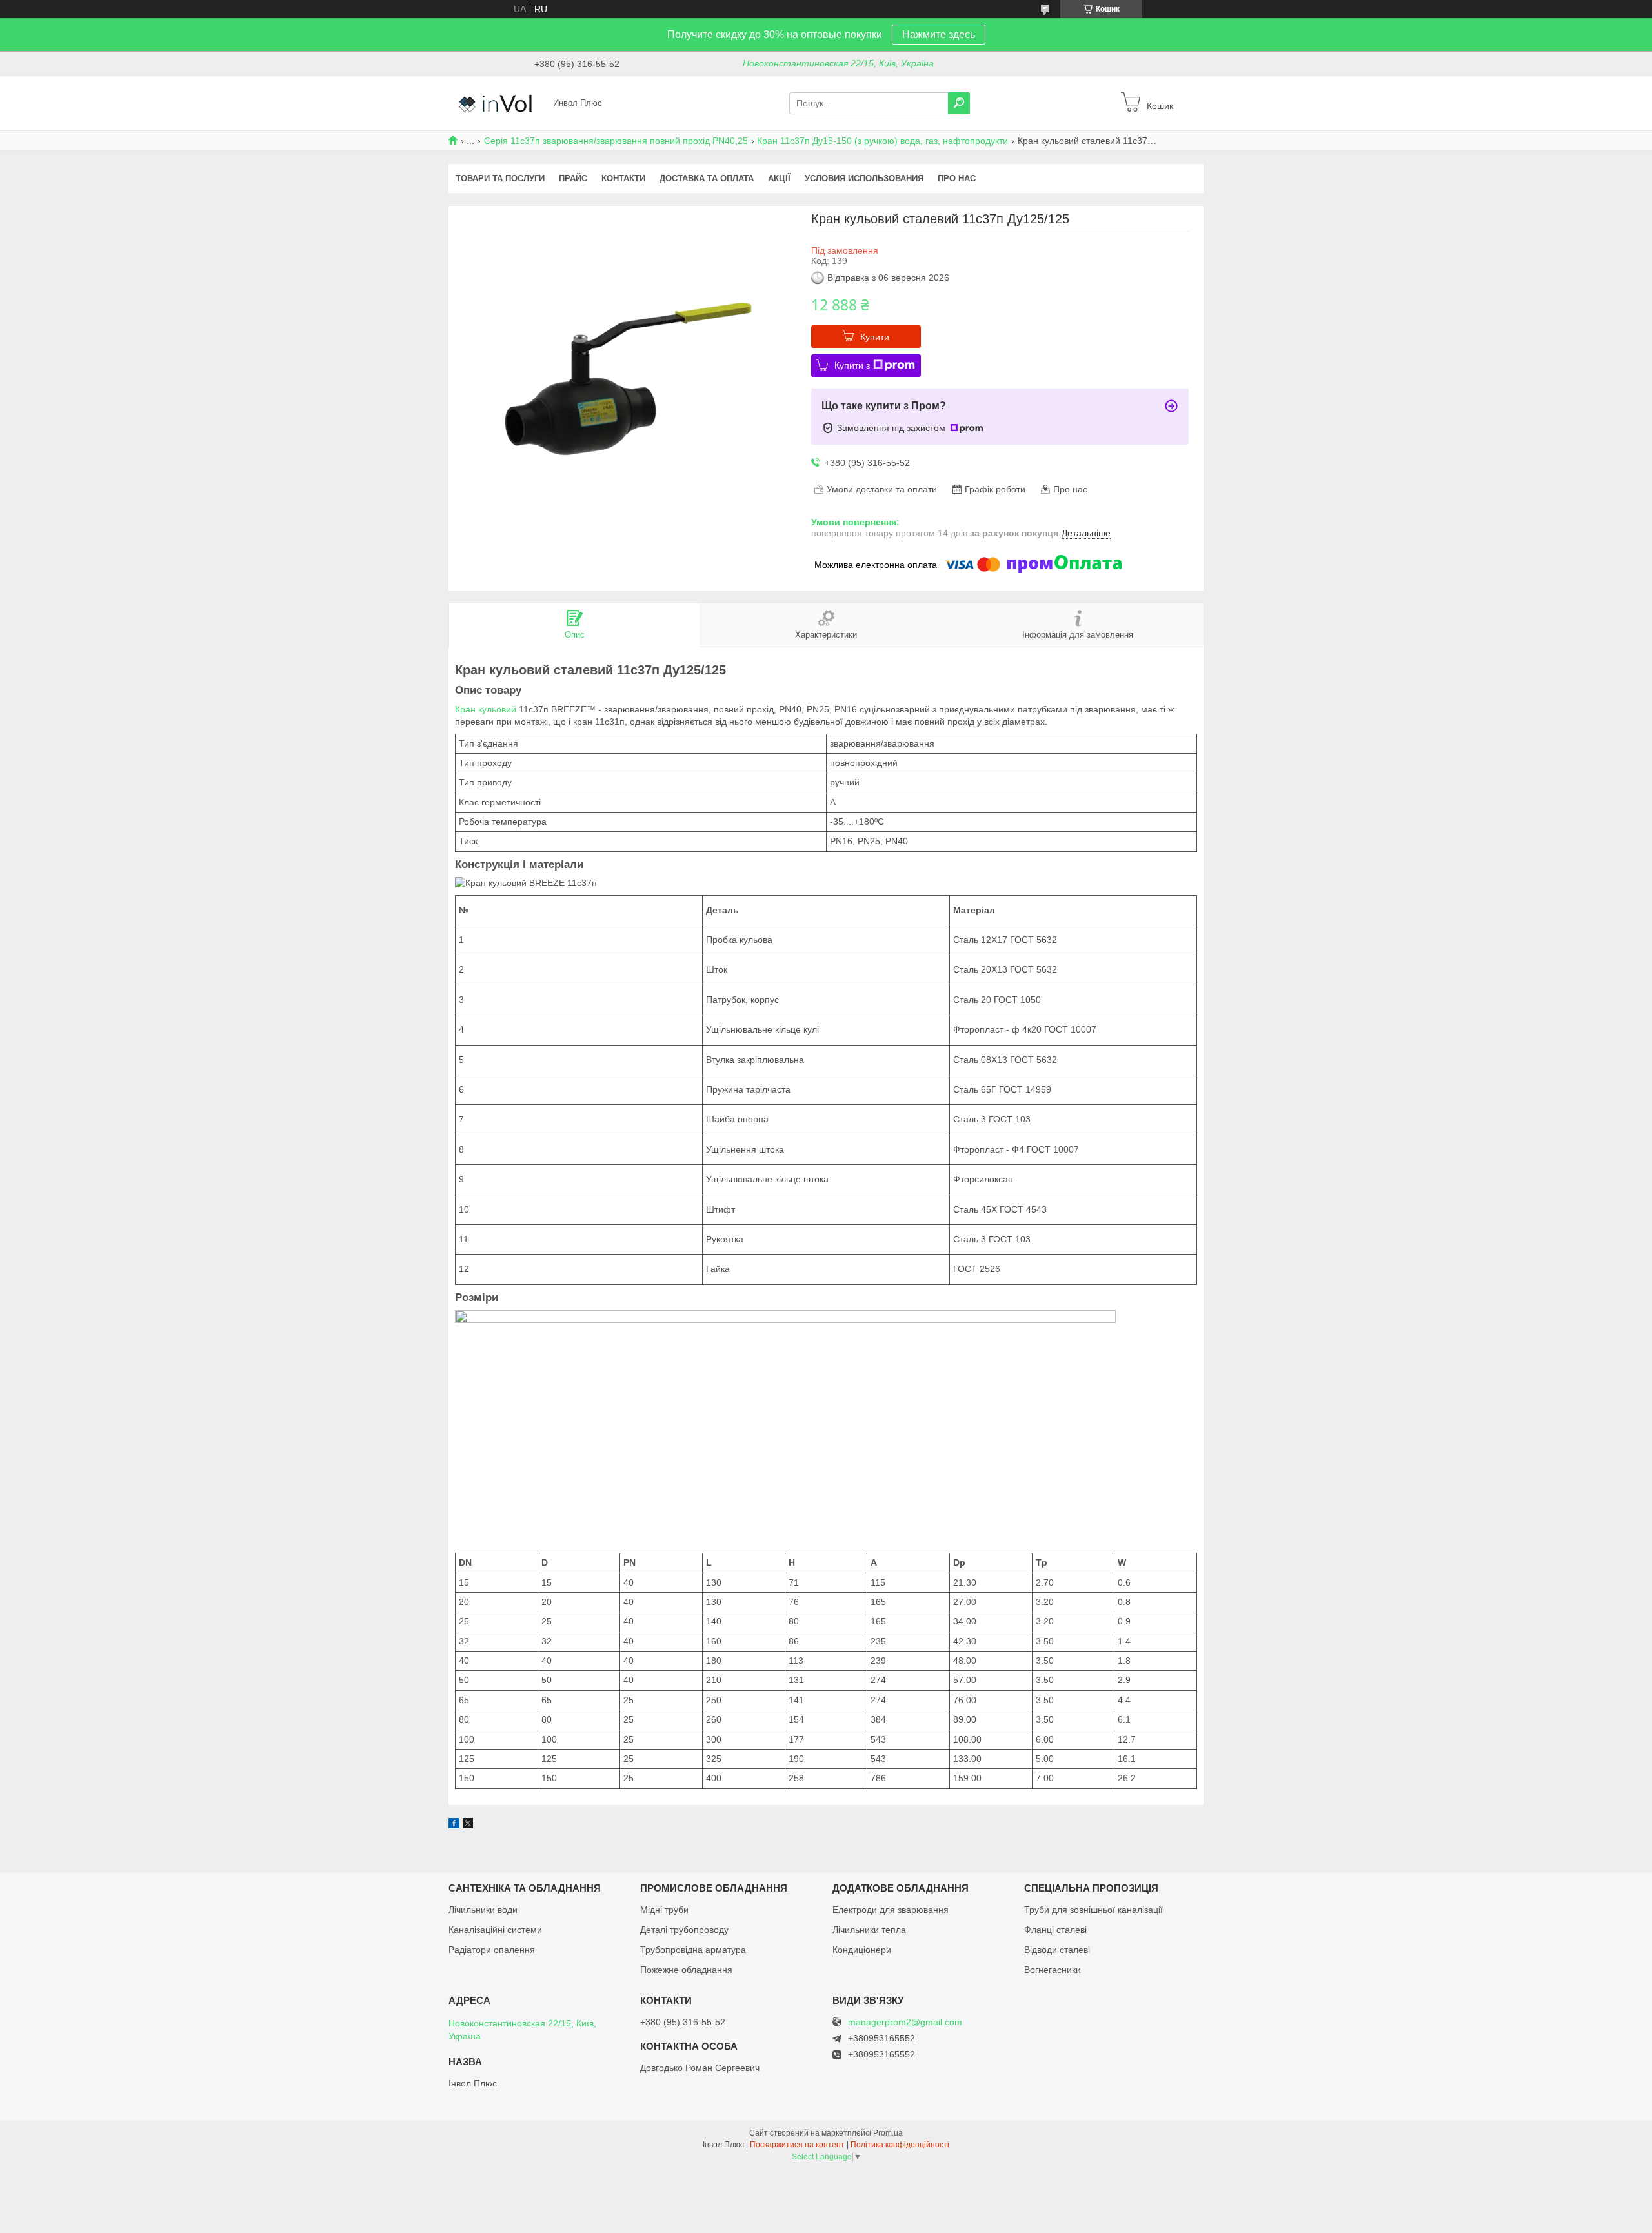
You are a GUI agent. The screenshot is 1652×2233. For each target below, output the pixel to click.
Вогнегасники (1053, 1970)
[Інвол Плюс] (497, 103)
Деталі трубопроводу (684, 1930)
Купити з (852, 365)
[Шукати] (959, 103)
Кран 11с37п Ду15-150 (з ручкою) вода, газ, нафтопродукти (882, 141)
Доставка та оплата (707, 178)
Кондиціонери (862, 1950)
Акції (779, 178)
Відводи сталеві (1057, 1950)
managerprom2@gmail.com (905, 2022)
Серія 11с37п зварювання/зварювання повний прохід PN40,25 (616, 141)
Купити (875, 337)
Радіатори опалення (492, 1950)
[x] (468, 1825)
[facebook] (454, 1825)
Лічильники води (483, 1910)
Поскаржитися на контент (797, 2145)
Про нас (957, 178)
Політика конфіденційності (900, 2145)
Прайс (573, 178)
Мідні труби (664, 1910)
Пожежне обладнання (686, 1970)
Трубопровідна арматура (693, 1950)
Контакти (623, 178)
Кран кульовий (486, 709)
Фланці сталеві (1055, 1930)
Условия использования (864, 178)
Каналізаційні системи (495, 1930)
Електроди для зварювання (891, 1910)
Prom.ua (888, 2133)
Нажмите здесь (939, 35)
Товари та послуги (500, 178)
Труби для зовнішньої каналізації (1093, 1910)
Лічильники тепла (869, 1930)
